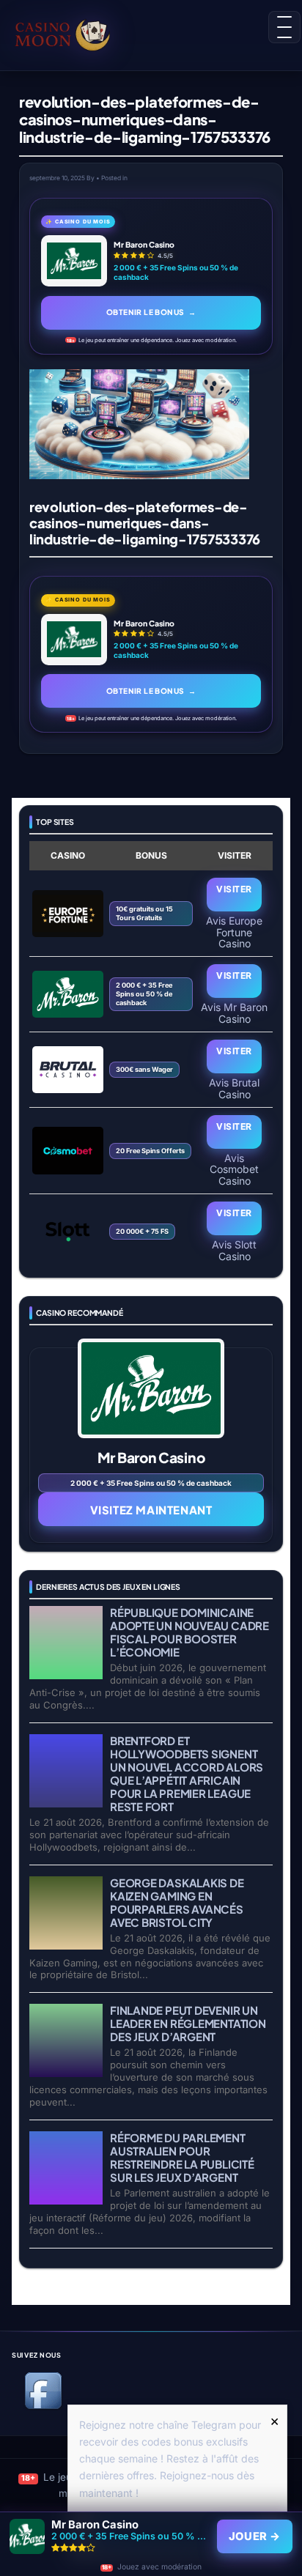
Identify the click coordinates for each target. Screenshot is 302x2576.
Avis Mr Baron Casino (234, 1013)
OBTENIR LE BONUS (151, 312)
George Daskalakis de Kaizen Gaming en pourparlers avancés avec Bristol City (177, 1902)
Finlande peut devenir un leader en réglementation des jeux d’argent (188, 2023)
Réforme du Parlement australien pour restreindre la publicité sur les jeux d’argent (182, 2157)
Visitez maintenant (151, 1510)
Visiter (234, 889)
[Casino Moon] (75, 33)
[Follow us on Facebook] (43, 2406)
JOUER (255, 2536)
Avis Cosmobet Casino (234, 1169)
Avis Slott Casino (234, 1250)
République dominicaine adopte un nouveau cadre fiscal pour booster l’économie (189, 1632)
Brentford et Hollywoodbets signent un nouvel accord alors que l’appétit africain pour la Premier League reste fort (187, 1773)
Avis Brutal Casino (234, 1088)
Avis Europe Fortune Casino (234, 932)
